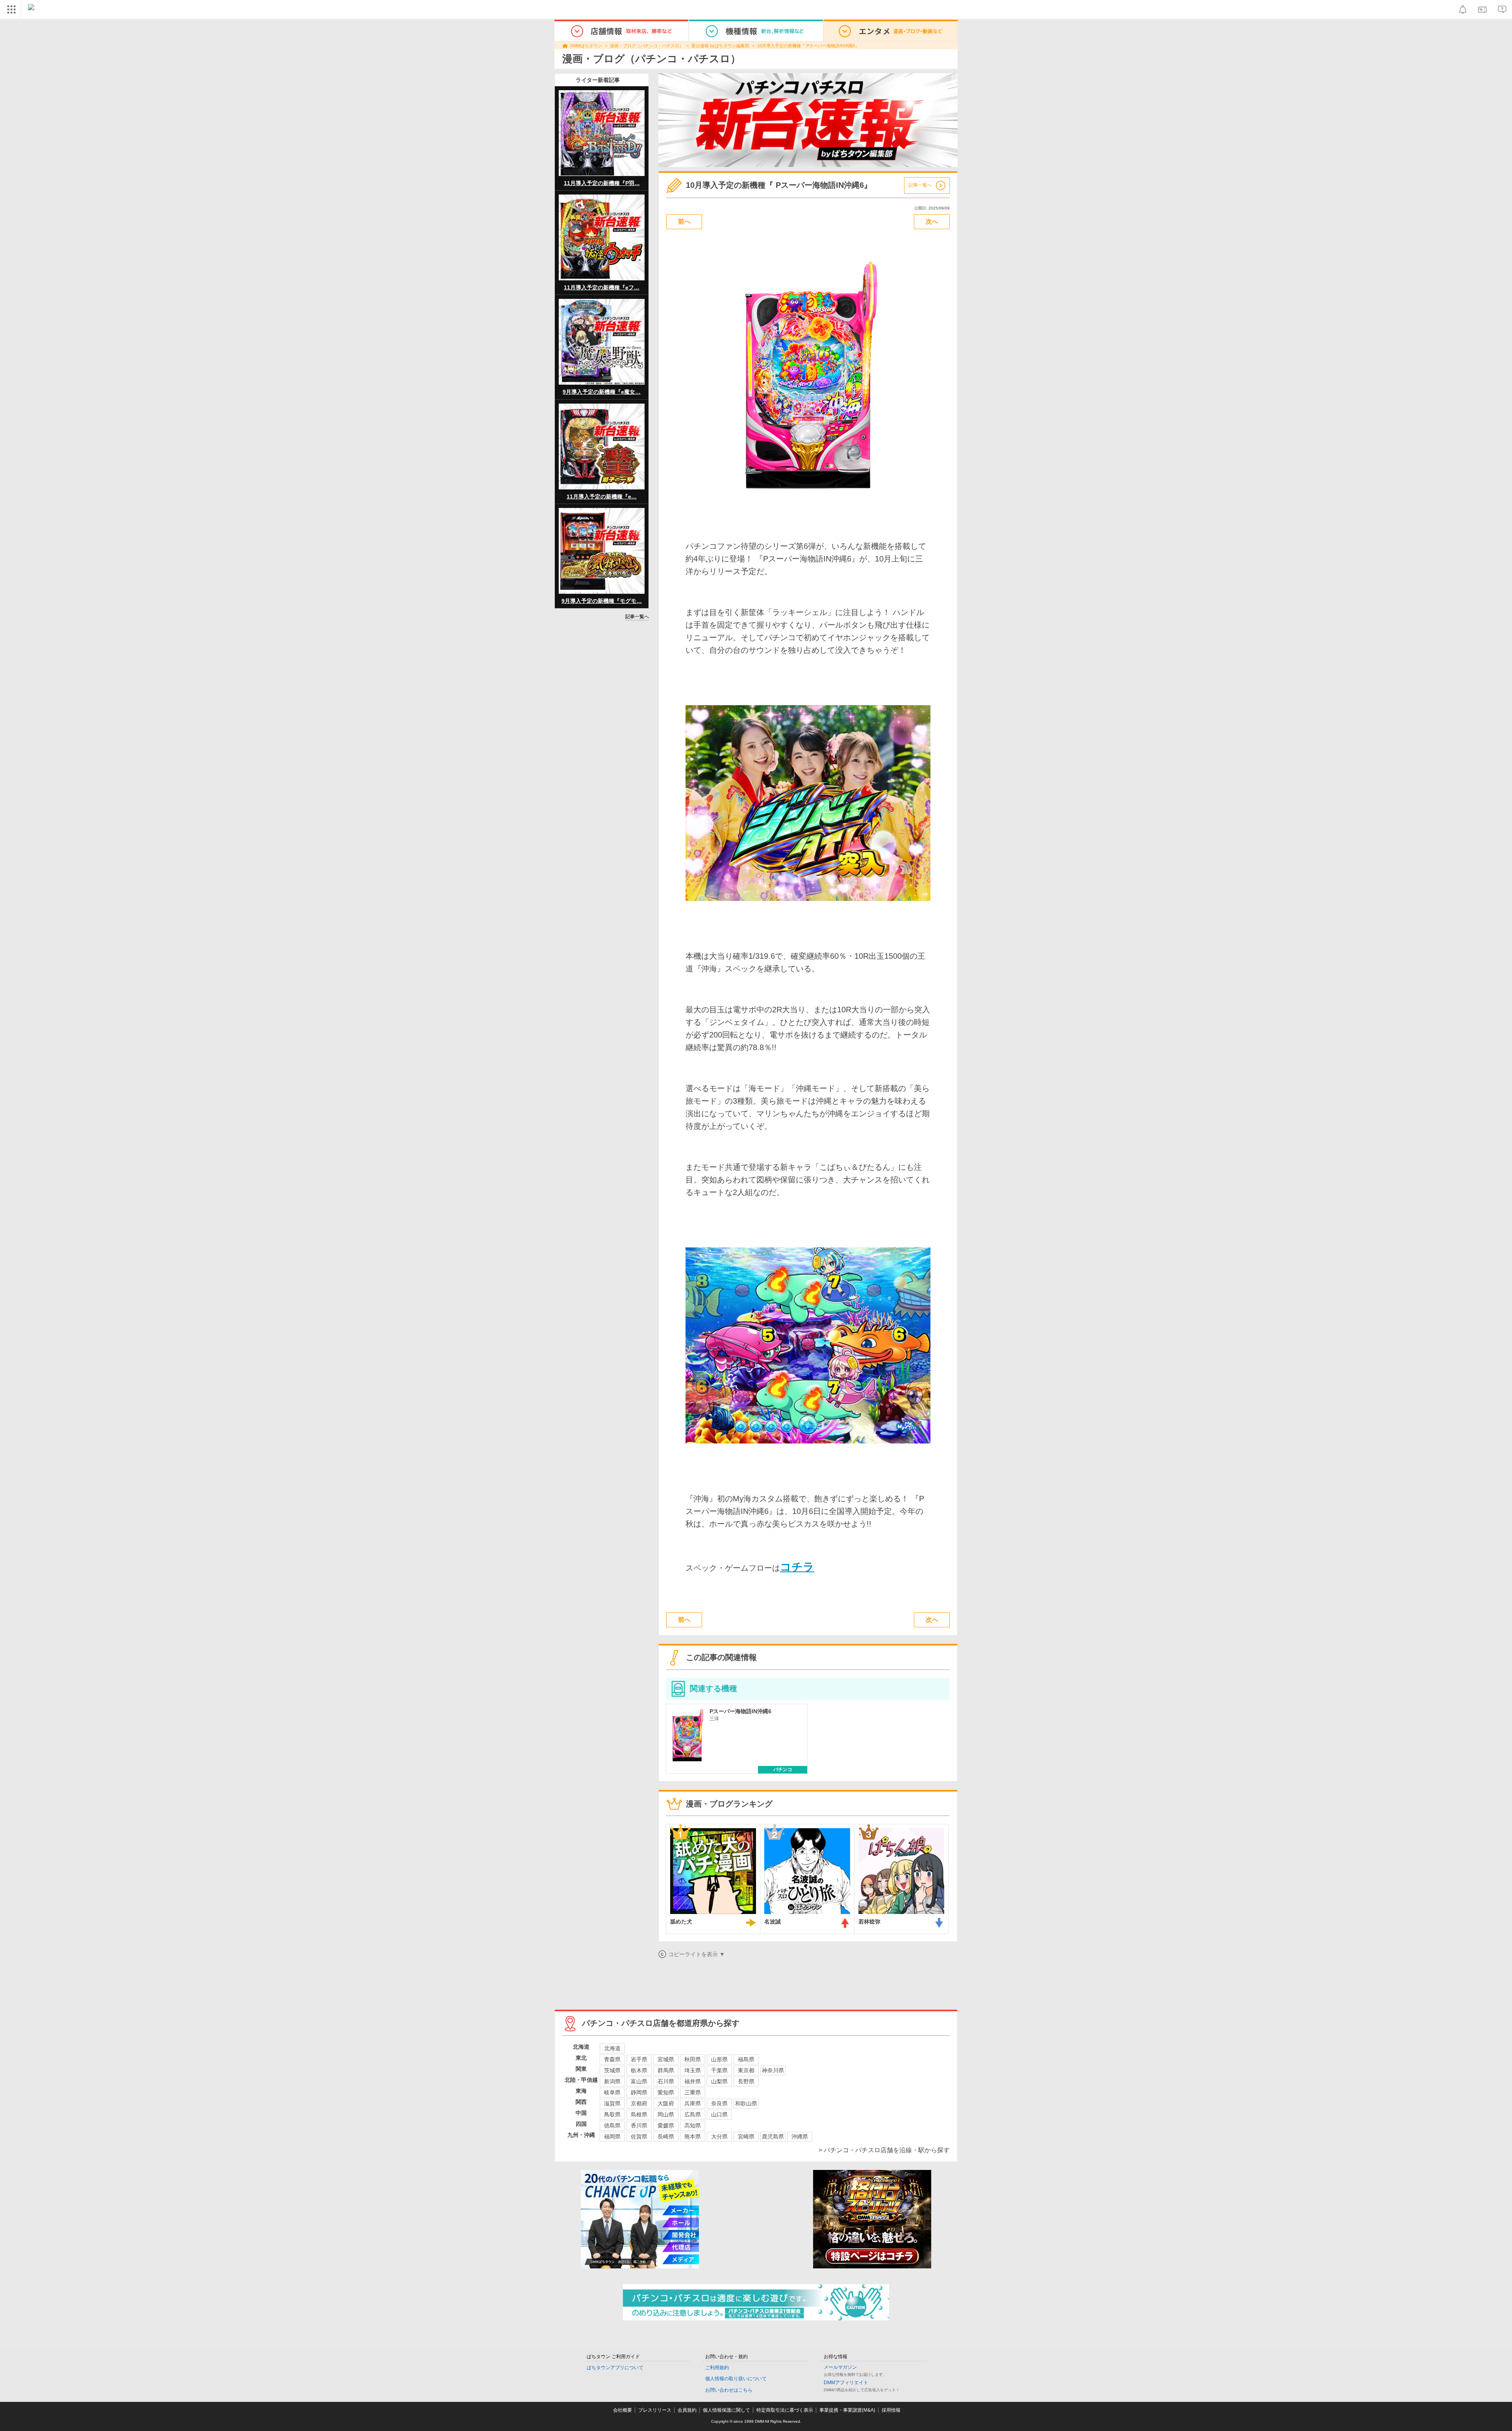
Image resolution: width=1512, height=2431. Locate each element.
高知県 (693, 2125)
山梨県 (719, 2081)
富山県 (639, 2081)
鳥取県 (612, 2114)
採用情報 (891, 2410)
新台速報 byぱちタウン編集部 (720, 46)
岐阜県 (612, 2092)
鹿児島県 (773, 2136)
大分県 (719, 2136)
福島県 (746, 2059)
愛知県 (666, 2092)
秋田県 (693, 2059)
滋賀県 (612, 2103)
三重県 (693, 2092)
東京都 (746, 2070)
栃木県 (639, 2070)
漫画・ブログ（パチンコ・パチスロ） (647, 46)
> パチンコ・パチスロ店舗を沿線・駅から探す (884, 2150)
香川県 (639, 2125)
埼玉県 (693, 2070)
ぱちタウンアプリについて (615, 2368)
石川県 (666, 2081)
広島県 (693, 2114)
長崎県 (666, 2136)
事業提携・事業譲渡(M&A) (847, 2410)
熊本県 (693, 2136)
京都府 (639, 2103)
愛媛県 (666, 2125)
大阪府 (666, 2103)
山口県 (719, 2114)
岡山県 (666, 2114)
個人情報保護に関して (726, 2410)
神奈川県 (773, 2070)
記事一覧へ (637, 617)
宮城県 (666, 2059)
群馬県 (666, 2070)
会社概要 (623, 2410)
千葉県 (719, 2070)
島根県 (639, 2114)
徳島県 (612, 2125)
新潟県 (612, 2081)
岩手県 (639, 2059)
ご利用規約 (717, 2368)
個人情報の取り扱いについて (736, 2379)
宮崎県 (746, 2136)
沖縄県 (800, 2136)
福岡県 (612, 2136)
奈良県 (719, 2103)
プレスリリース (655, 2410)
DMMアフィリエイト (846, 2383)
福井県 (693, 2081)
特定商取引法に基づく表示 (785, 2410)
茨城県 (612, 2070)
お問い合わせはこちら (729, 2390)
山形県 (719, 2059)
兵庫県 (693, 2103)
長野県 (746, 2081)
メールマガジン (840, 2367)
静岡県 (639, 2092)
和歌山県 (746, 2103)
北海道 (612, 2048)
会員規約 (687, 2410)
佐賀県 (639, 2136)
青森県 (612, 2059)
